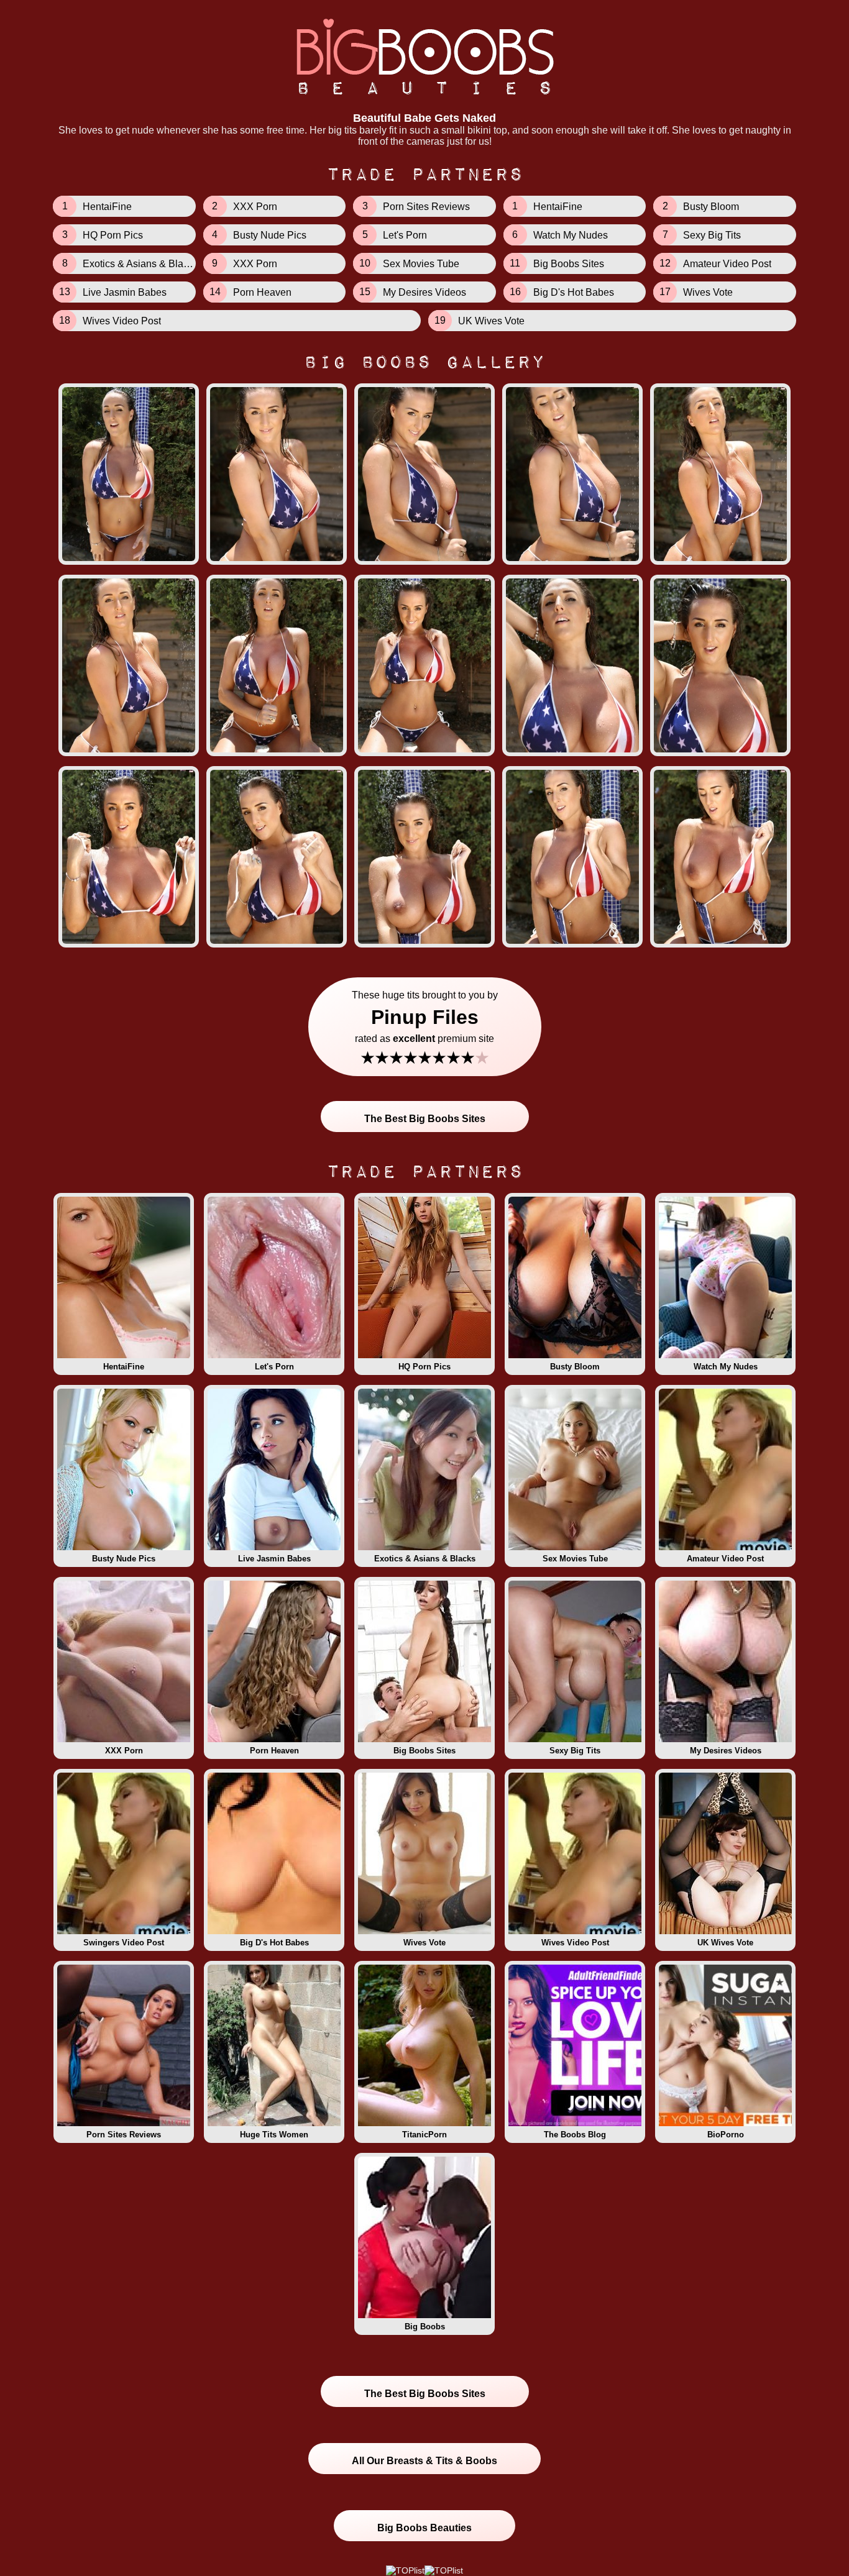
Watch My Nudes (726, 1367)
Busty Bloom (575, 1367)
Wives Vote (424, 1943)
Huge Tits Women (274, 2135)
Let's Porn (274, 1367)
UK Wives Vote (725, 1943)
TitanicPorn (424, 2135)
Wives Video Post (575, 1943)
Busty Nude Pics (124, 1559)
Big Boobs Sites (424, 1751)
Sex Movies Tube (575, 1559)
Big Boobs (425, 2327)
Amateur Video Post (725, 1559)
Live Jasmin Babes (274, 1559)
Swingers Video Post (124, 1943)
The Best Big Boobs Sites (425, 1119)
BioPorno (726, 2135)
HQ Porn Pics (424, 1367)
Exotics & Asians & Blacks (425, 1559)
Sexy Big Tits (575, 1751)
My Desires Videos (726, 1751)
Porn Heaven (274, 1751)
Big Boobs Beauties (424, 2528)
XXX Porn (124, 1751)
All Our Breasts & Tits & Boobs (424, 2461)
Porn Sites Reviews (124, 2135)
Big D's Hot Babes (274, 1943)
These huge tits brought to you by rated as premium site (425, 1029)
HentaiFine (124, 1367)
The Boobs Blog (575, 2135)
